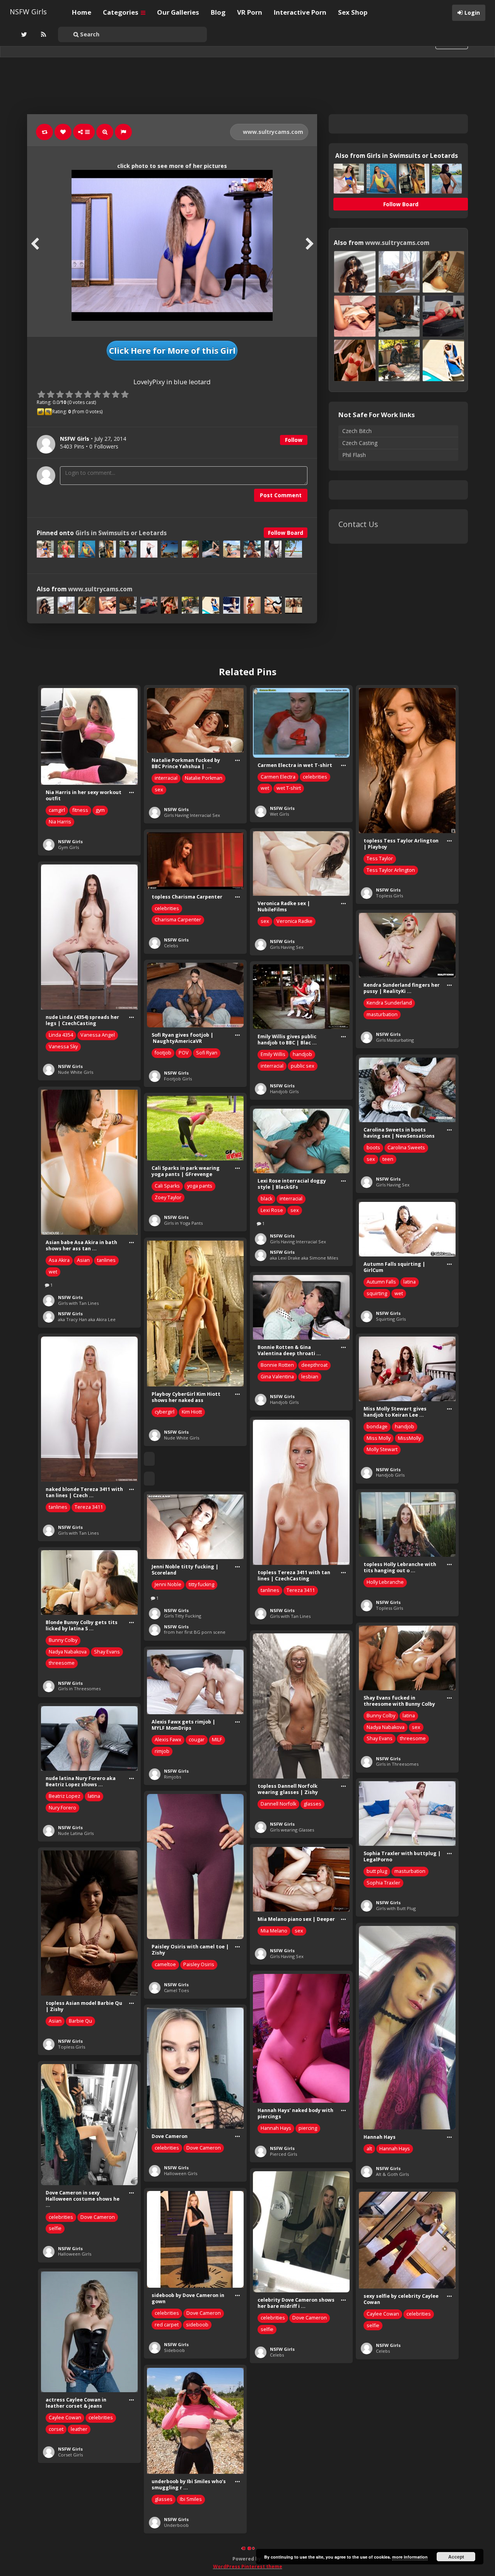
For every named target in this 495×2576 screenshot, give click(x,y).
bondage (377, 1427)
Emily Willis (273, 1054)
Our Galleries (178, 12)
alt (369, 2149)
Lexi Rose (272, 1210)
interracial (166, 778)
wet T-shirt (289, 788)
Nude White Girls (76, 1072)
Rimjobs (172, 1777)
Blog (218, 12)
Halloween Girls (181, 2173)
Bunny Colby (63, 1640)
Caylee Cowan (383, 2314)
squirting (377, 1293)
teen (388, 1159)
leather (79, 2429)
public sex (303, 1066)
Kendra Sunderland (389, 1003)
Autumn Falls (381, 1282)
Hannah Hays (395, 2149)
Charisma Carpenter (178, 920)
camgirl (57, 810)
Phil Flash (354, 455)
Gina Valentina (277, 1377)
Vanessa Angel (98, 1035)
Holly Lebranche (385, 1582)
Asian (83, 1260)
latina (410, 1282)
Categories (121, 12)
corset (56, 2429)
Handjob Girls (284, 1091)
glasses (312, 1804)
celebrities (315, 777)
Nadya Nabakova (68, 1652)
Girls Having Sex (287, 947)
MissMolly (409, 1438)
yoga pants (200, 1186)
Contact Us (358, 524)
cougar (197, 1740)
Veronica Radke (294, 921)
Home (82, 12)
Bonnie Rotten (277, 1365)
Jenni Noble (168, 1584)
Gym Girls (68, 847)
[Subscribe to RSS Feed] (43, 34)
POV (184, 1053)
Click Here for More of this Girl (172, 351)
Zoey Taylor (168, 1197)
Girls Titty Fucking (183, 1616)
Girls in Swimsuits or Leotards (121, 533)
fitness (80, 810)
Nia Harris (60, 822)
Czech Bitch (357, 431)
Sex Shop (353, 12)
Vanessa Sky (63, 1047)
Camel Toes (176, 1990)
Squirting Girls (391, 1319)
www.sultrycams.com (272, 132)
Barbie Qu (80, 2021)
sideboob (197, 2325)
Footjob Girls (178, 1079)
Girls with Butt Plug (396, 1908)
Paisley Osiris (199, 1964)
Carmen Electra (278, 777)
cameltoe (165, 1964)
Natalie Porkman (204, 778)
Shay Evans (107, 1652)
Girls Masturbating (395, 1040)
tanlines (106, 1260)
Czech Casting (360, 443)
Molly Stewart (382, 1449)
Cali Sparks (167, 1186)
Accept (456, 2557)
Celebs (171, 946)
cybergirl (165, 1412)
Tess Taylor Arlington (391, 870)
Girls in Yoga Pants (183, 1223)
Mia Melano (274, 1931)
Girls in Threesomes (79, 1689)
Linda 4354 (61, 1035)
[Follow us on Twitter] (23, 34)
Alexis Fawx (168, 1740)
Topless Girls (389, 896)
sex (159, 790)
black (266, 1199)
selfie (55, 2228)
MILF (217, 1740)
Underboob (176, 2525)
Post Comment (281, 495)
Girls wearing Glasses (292, 1830)
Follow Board (286, 533)
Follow (294, 440)
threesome (62, 1663)
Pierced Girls (283, 2154)
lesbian (310, 1377)
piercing (308, 2128)
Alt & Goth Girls (392, 2174)
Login (472, 13)
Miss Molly (379, 1438)
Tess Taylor (380, 858)
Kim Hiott (192, 1412)
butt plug (377, 1871)
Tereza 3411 (89, 1507)
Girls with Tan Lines (78, 1303)
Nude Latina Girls (76, 1833)
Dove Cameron (204, 2148)
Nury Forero (62, 1808)
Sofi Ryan (207, 1053)
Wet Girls (279, 814)
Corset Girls (70, 2455)
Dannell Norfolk (278, 1804)
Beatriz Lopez (65, 1796)
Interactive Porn (300, 12)
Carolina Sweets (406, 1148)
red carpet (167, 2325)
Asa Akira (59, 1260)
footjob (163, 1053)
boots (373, 1148)
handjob (302, 1054)
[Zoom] (105, 132)
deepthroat (314, 1365)
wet (265, 788)
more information (410, 2557)
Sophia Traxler (383, 1883)
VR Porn (250, 12)
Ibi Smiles (191, 2499)
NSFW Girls (28, 12)
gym (100, 810)
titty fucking (201, 1584)
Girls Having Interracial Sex (192, 815)
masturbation (382, 1014)
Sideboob (174, 2350)
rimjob (162, 1751)
